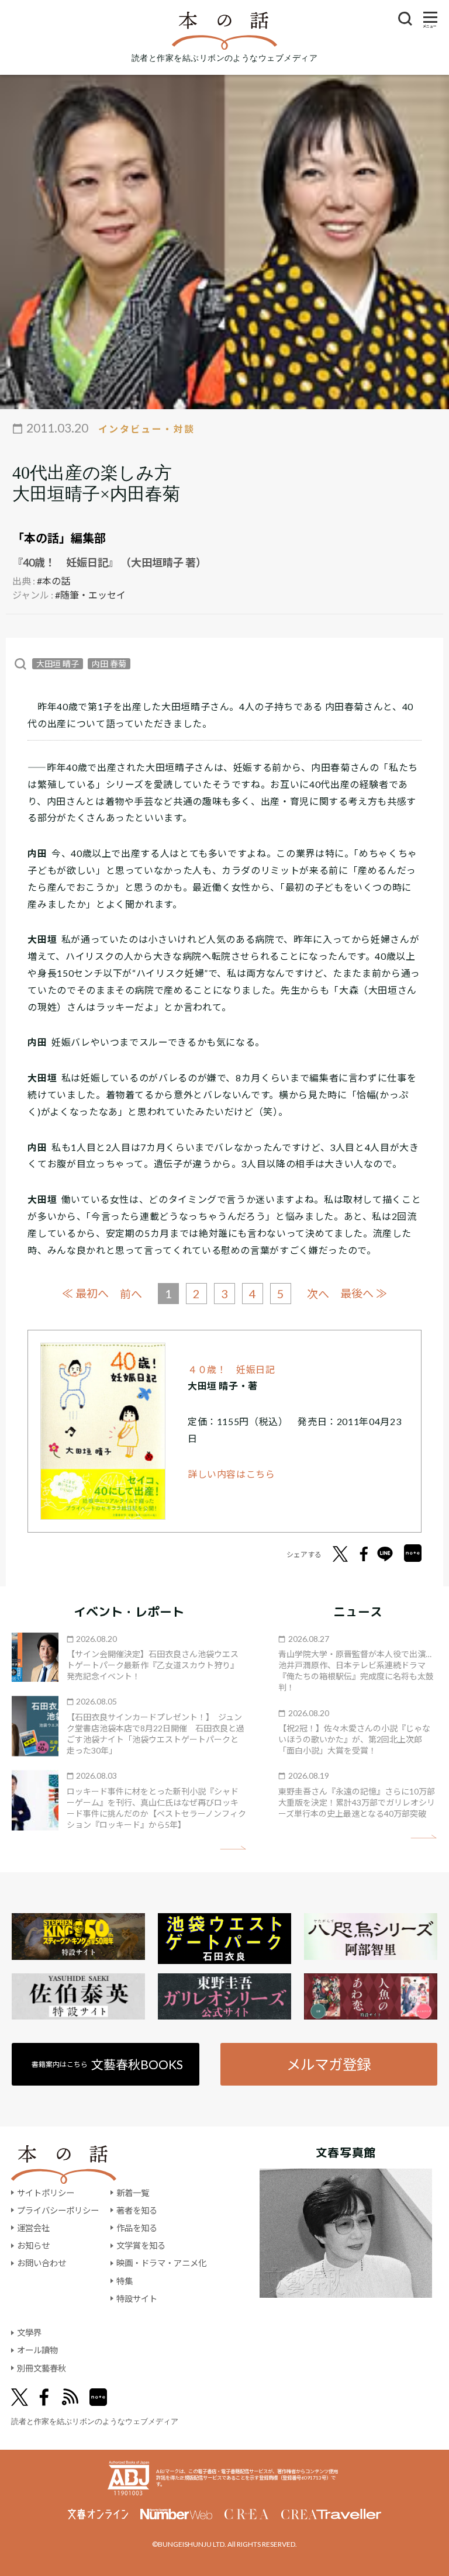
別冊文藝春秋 (42, 2368)
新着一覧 (133, 2193)
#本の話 (53, 581)
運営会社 (33, 2228)
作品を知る (137, 2228)
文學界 (29, 2333)
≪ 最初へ (85, 1293)
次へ (318, 1294)
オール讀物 (37, 2350)
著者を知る (137, 2210)
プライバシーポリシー (58, 2210)
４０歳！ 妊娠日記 (232, 1369)
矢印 (233, 1848)
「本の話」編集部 (59, 538)
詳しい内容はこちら (232, 1474)
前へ (131, 1294)
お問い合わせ (42, 2263)
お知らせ (33, 2245)
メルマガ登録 (329, 2064)
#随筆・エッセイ (90, 595)
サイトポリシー (46, 2193)
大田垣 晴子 (58, 664)
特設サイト (137, 2299)
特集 (125, 2281)
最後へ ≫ (364, 1293)
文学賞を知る (141, 2245)
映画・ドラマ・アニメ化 (161, 2263)
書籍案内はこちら (107, 2064)
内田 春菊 (109, 664)
